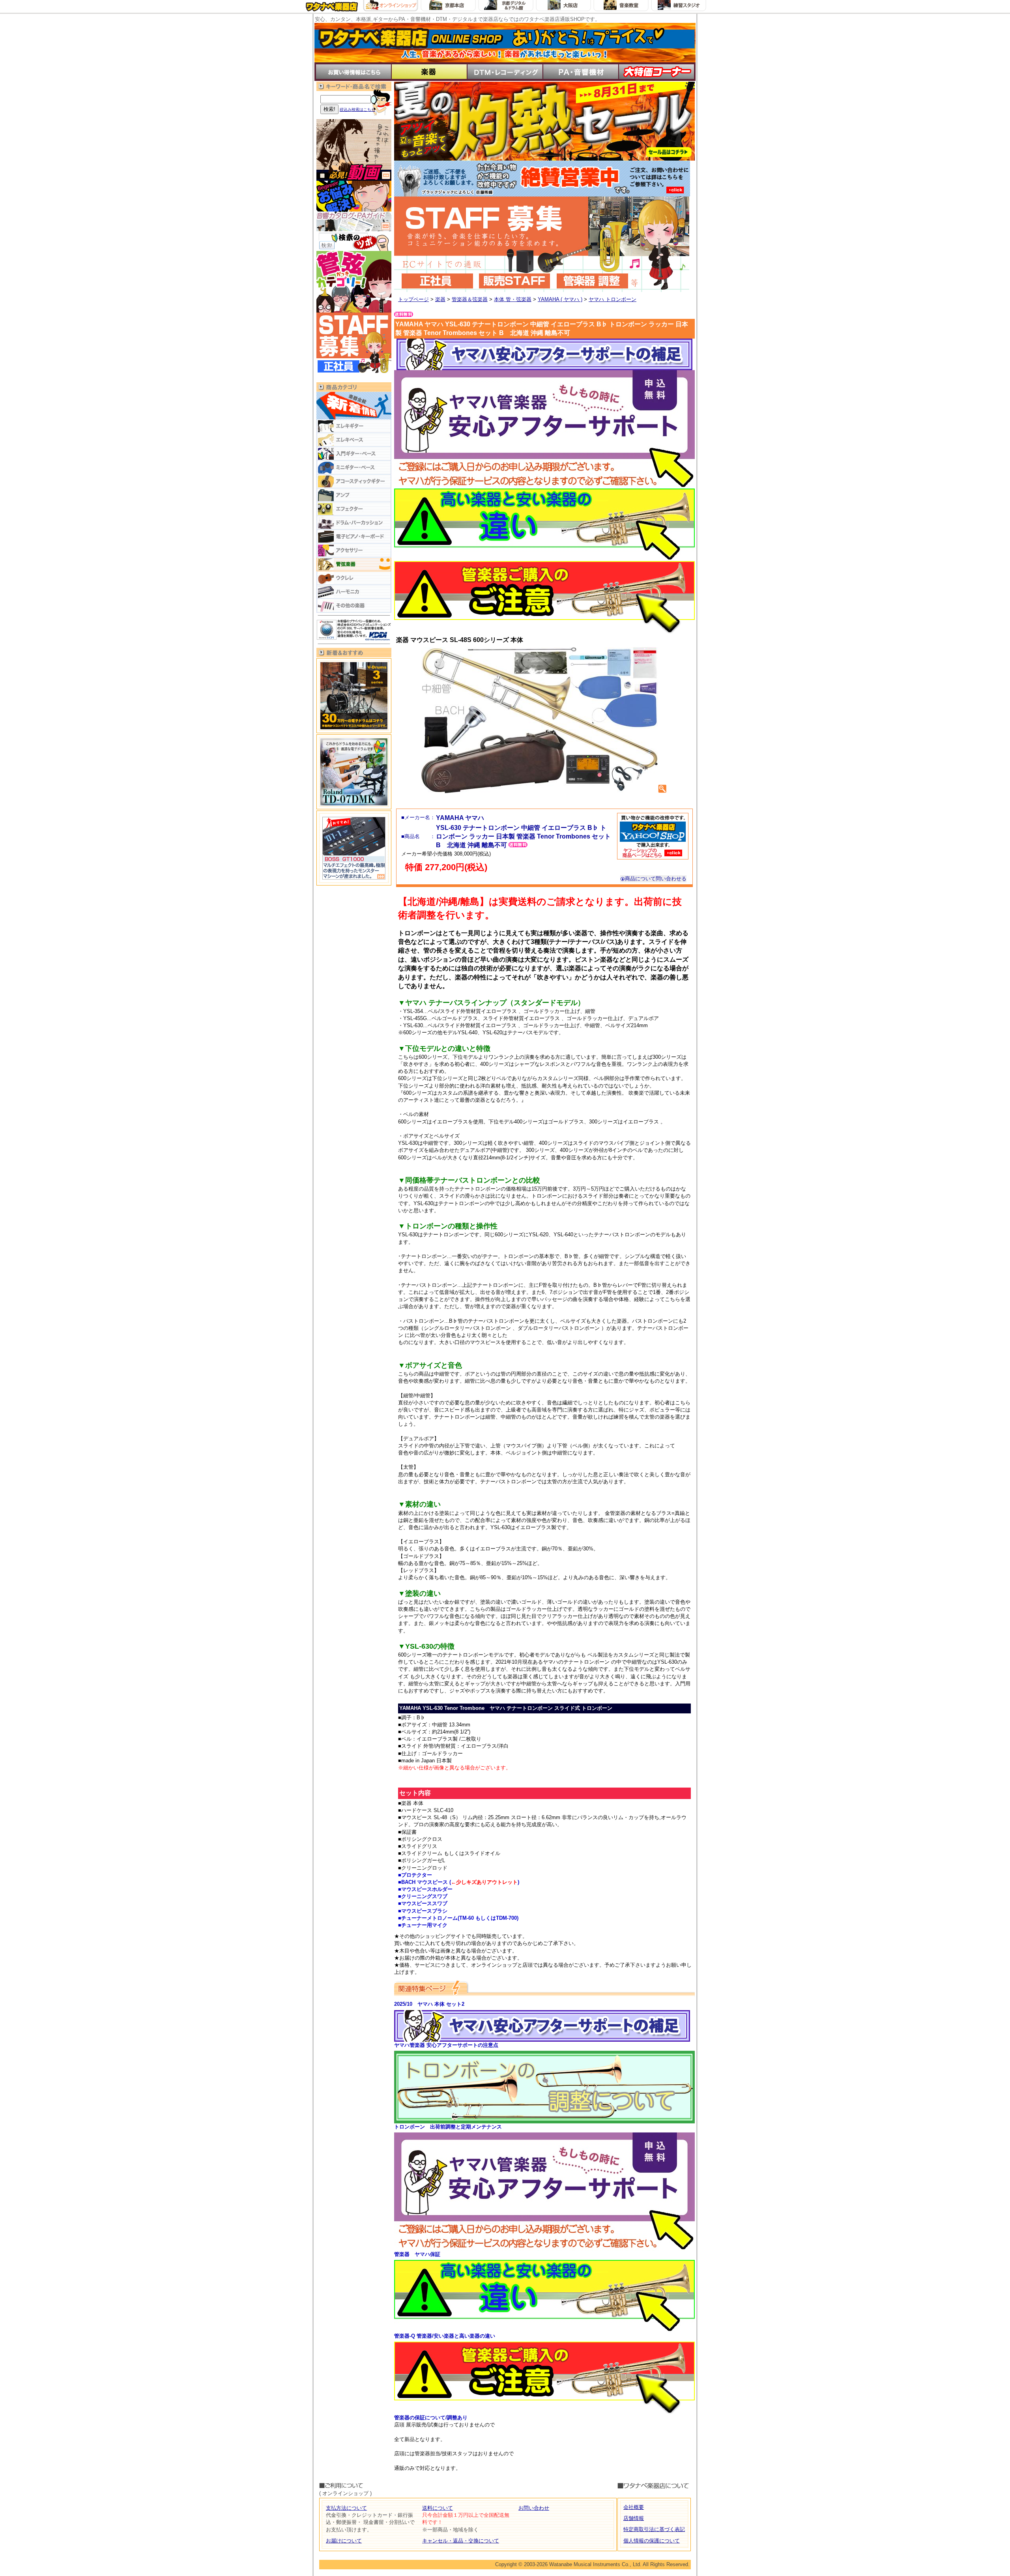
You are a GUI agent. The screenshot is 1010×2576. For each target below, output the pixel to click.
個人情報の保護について (652, 2541)
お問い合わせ (534, 2508)
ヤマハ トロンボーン (613, 299)
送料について (438, 2508)
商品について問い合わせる (656, 879)
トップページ (413, 299)
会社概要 (634, 2507)
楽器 (440, 299)
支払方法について (346, 2508)
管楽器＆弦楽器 (470, 299)
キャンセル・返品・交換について (461, 2541)
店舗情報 (634, 2518)
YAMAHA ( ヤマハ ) (560, 299)
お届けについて (344, 2541)
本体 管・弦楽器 (513, 299)
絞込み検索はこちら (357, 110)
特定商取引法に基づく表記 (654, 2529)
